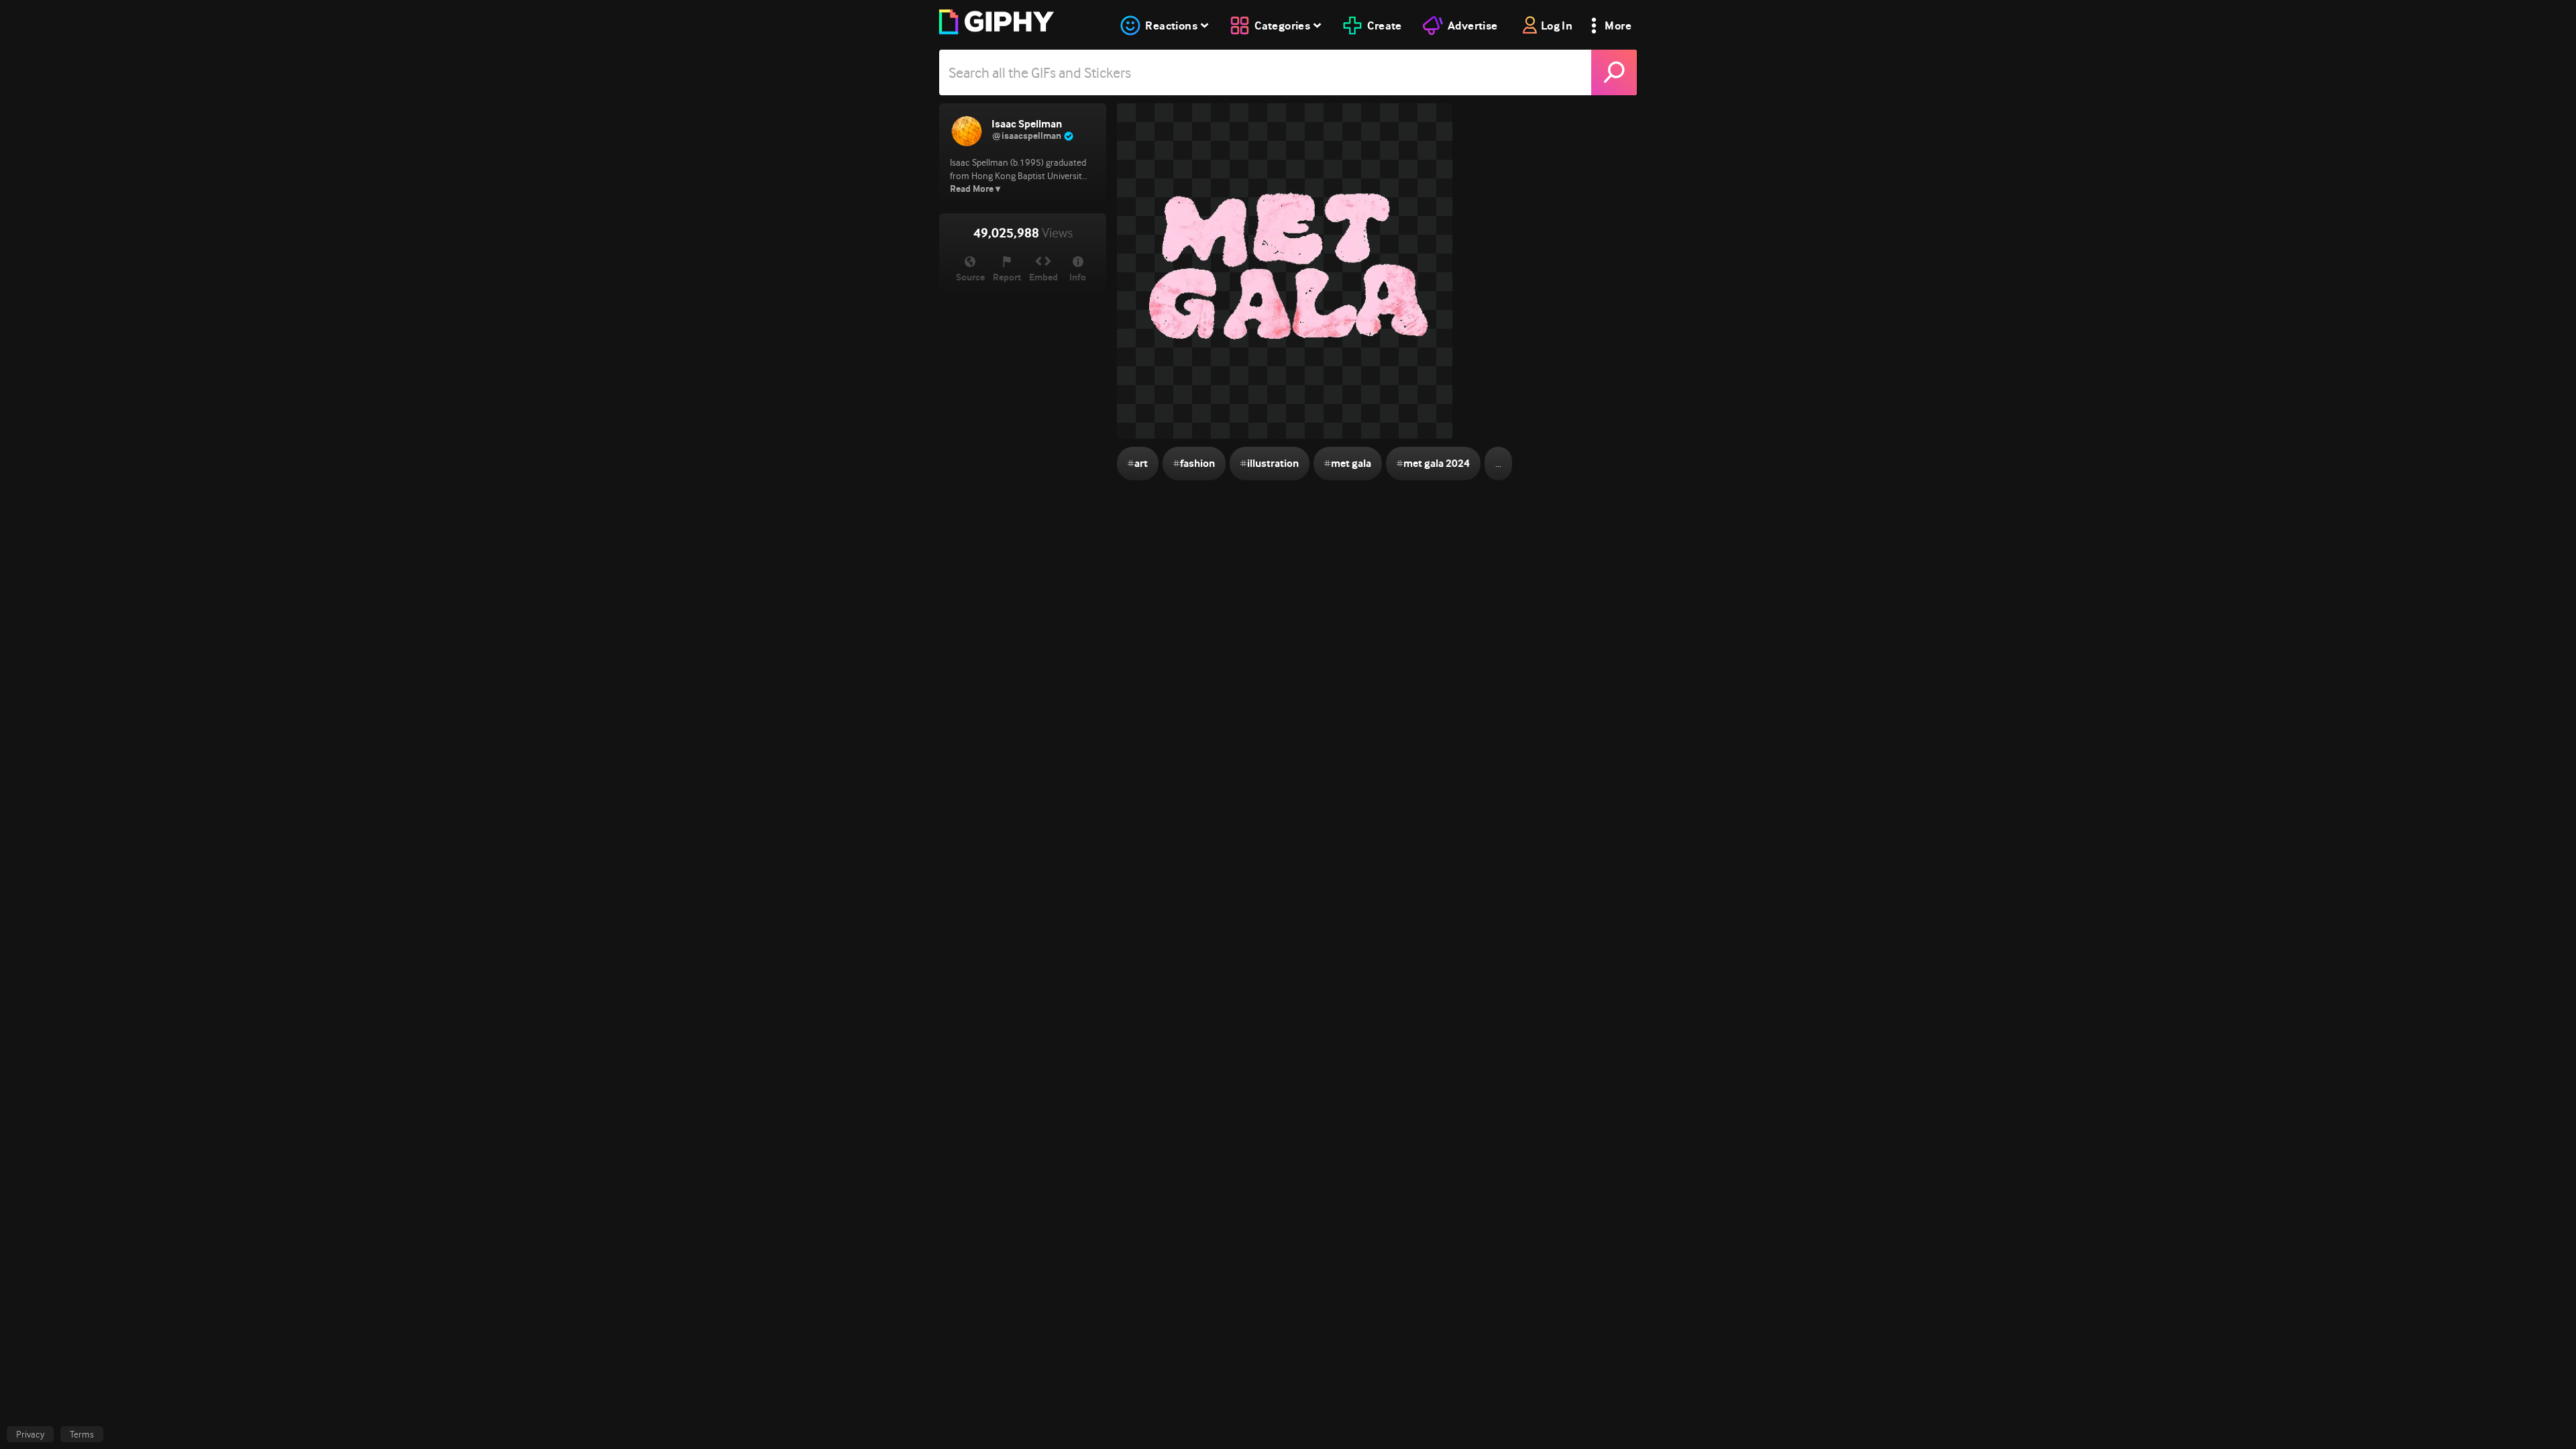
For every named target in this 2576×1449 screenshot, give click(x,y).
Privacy (30, 1434)
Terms (82, 1434)
